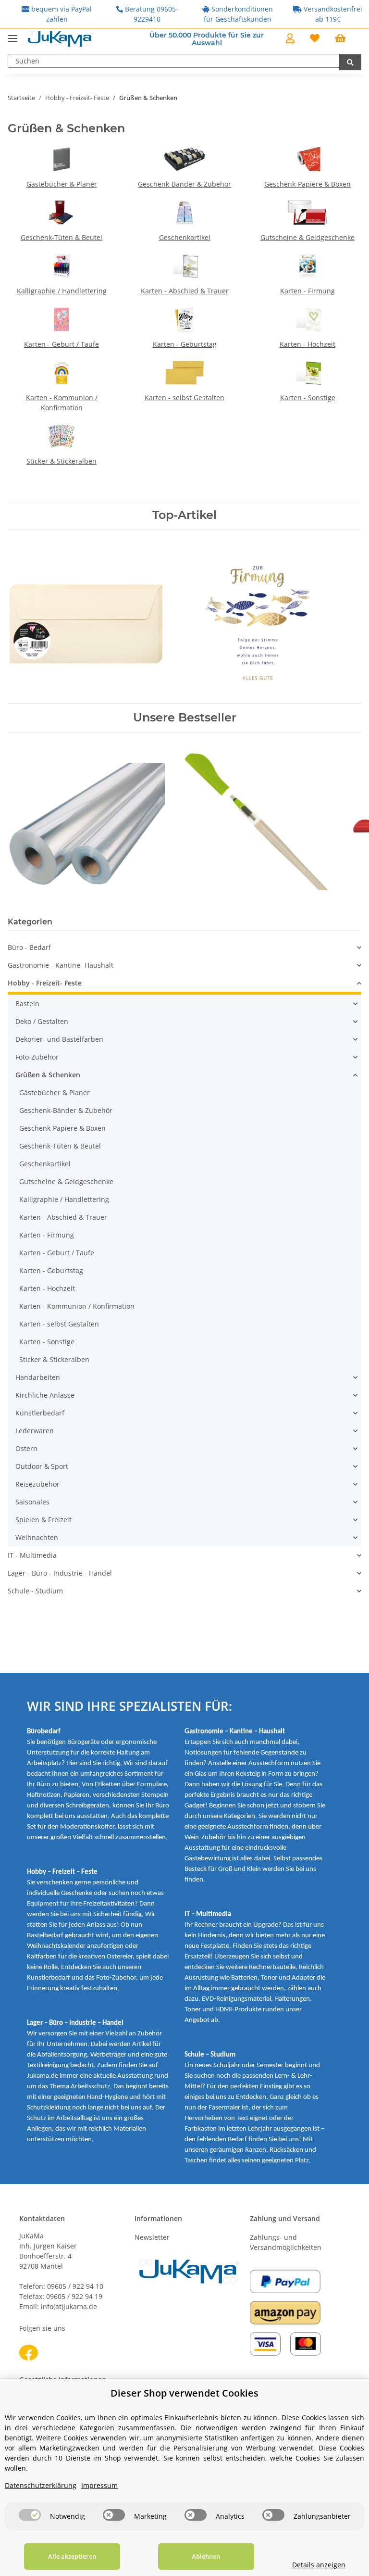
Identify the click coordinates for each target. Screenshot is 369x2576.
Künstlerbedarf (40, 1413)
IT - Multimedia (32, 1555)
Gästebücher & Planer (62, 184)
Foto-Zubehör (37, 1057)
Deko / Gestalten (42, 1021)
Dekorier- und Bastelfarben (59, 1039)
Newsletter (152, 2237)
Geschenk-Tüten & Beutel (61, 237)
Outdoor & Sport (42, 1466)
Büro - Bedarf (29, 947)
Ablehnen (206, 2556)
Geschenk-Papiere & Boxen (307, 184)
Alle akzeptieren (72, 2556)
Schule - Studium (35, 1591)
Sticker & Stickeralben (61, 461)
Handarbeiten (38, 1377)
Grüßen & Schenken (48, 1075)
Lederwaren (35, 1431)
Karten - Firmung (307, 291)
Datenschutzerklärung (41, 2485)
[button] (290, 39)
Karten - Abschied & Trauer (185, 291)
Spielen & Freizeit (43, 1520)
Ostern (26, 1448)
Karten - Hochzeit (307, 344)
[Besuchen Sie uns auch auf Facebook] (29, 2353)
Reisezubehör (37, 1484)
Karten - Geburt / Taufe (61, 344)
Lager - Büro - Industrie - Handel (60, 1573)
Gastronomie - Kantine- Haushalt (61, 965)
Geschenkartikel (185, 237)
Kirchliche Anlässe (45, 1395)
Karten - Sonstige (308, 398)
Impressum (99, 2485)
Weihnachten (37, 1537)
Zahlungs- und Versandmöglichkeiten (286, 2242)
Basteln (27, 1004)
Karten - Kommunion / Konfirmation (77, 1306)
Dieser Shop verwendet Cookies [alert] (184, 2393)
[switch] (30, 2515)
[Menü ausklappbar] (12, 34)
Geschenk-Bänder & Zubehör (184, 184)
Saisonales (32, 1502)
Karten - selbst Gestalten (184, 398)
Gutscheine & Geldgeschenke (307, 237)
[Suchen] (350, 62)
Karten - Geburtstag (185, 344)
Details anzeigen (319, 2565)
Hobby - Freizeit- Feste (45, 983)
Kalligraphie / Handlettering (62, 291)
